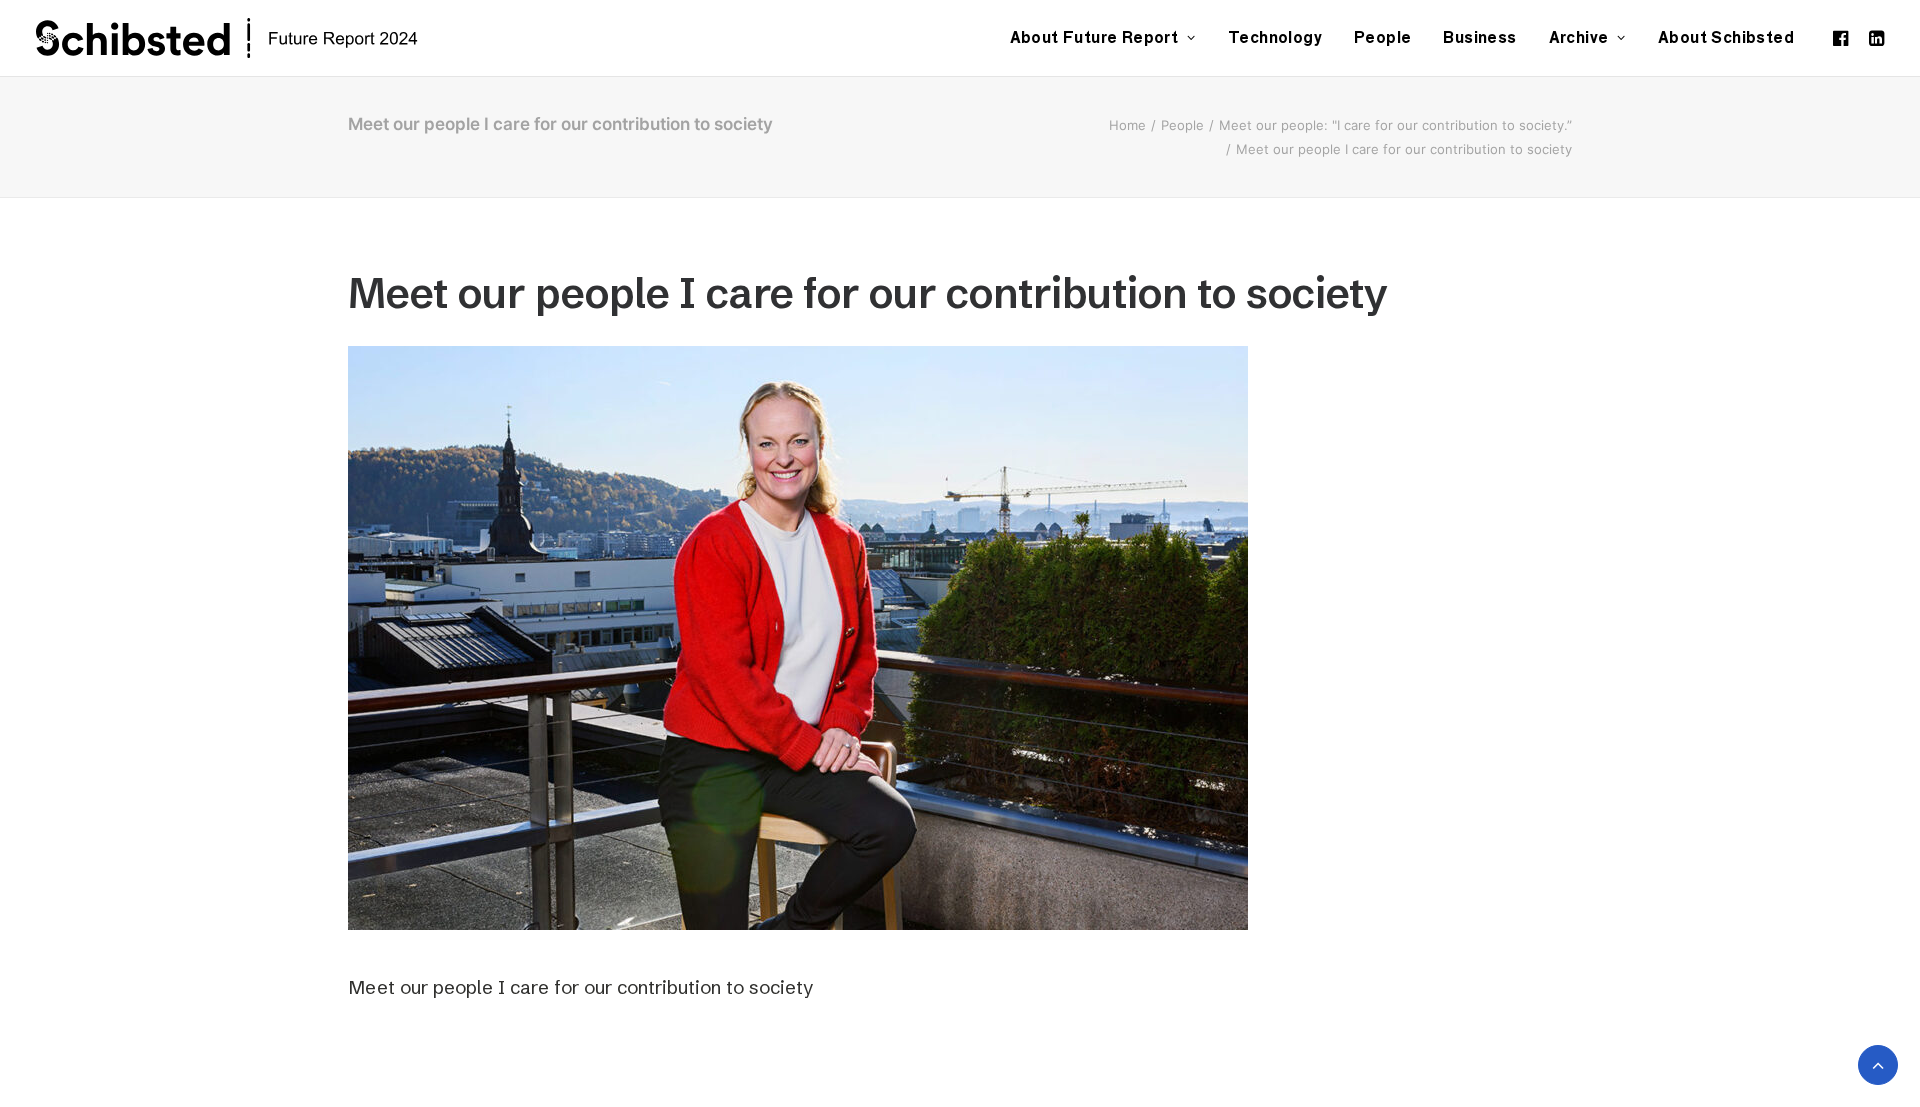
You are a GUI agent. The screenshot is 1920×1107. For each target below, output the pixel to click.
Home (1127, 125)
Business (1479, 37)
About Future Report (1094, 37)
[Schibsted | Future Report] (249, 38)
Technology (1275, 37)
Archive (1579, 37)
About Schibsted (1726, 37)
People (1382, 37)
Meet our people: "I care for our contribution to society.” (1395, 125)
